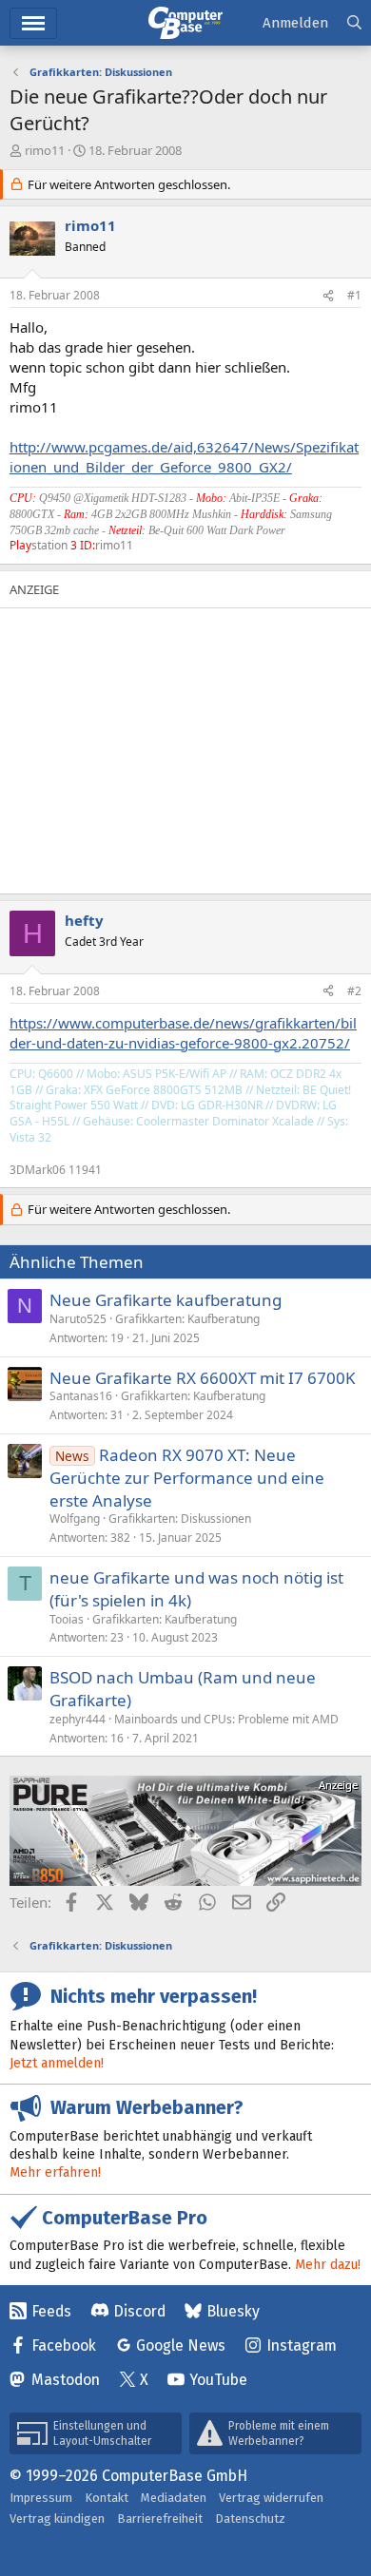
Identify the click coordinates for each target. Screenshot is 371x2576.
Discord (139, 2311)
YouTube (218, 2380)
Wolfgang (75, 1519)
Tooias (67, 1619)
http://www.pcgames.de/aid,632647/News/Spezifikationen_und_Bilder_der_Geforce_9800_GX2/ (184, 457)
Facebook (64, 2345)
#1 (354, 295)
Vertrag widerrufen (271, 2498)
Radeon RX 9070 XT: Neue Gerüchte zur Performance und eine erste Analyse (187, 1478)
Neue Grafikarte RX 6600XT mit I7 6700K (203, 1378)
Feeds (51, 2311)
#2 (354, 991)
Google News (181, 2345)
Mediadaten (174, 2498)
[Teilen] (328, 296)
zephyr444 (78, 1719)
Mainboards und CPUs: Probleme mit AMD (226, 1719)
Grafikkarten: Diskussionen (180, 1519)
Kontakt (107, 2498)
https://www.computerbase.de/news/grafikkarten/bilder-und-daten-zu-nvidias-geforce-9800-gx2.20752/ (183, 1033)
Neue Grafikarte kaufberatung (166, 1300)
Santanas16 (81, 1396)
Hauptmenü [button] (33, 23)
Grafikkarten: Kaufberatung (187, 1319)
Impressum (41, 2498)
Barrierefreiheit (160, 2518)
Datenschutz (250, 2518)
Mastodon (66, 2380)
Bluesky (233, 2311)
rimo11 (45, 150)
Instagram (302, 2345)
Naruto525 (78, 1319)
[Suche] (354, 23)
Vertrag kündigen (57, 2518)
